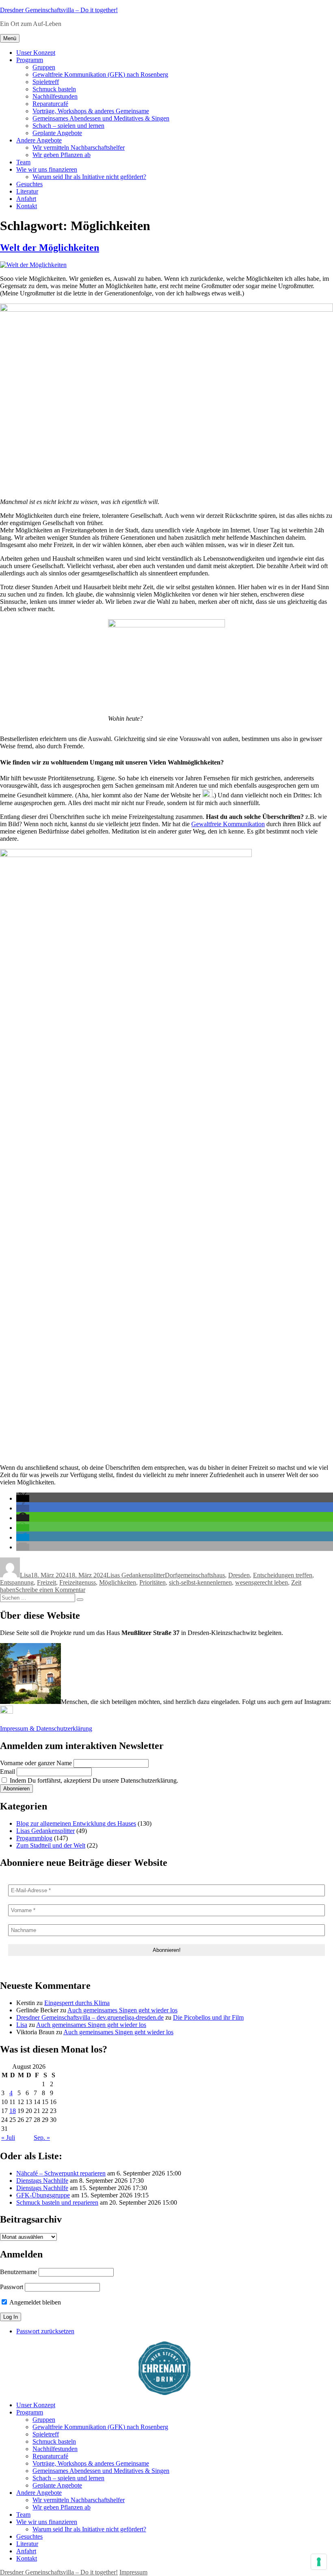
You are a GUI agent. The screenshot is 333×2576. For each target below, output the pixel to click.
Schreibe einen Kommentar (50, 1590)
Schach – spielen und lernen (68, 126)
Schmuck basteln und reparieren (57, 2202)
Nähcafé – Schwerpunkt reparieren (61, 2173)
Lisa (25, 1575)
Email (8, 1772)
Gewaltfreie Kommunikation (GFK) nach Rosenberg (100, 74)
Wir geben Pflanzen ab (62, 155)
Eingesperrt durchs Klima (77, 2003)
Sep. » (42, 2138)
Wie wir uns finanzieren (47, 169)
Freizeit (46, 1582)
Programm (30, 60)
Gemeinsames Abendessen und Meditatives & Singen (101, 118)
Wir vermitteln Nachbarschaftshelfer (79, 148)
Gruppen (44, 67)
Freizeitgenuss (78, 1582)
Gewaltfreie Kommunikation (228, 824)
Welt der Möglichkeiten (50, 248)
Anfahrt (26, 199)
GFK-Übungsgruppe (43, 2195)
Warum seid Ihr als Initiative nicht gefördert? (89, 177)
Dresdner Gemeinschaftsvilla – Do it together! (59, 10)
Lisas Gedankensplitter (136, 1575)
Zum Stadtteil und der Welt (51, 1845)
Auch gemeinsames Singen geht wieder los (122, 2010)
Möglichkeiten (118, 1582)
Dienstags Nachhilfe (42, 2181)
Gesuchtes (29, 184)
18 (13, 2111)
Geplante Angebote (57, 133)
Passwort (12, 2287)
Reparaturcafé (50, 104)
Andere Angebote (39, 140)
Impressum (133, 2572)
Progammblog (34, 1838)
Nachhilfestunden (55, 96)
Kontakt (27, 206)
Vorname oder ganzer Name (36, 1763)
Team (23, 162)
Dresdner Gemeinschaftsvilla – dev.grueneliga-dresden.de (90, 2017)
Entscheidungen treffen (283, 1575)
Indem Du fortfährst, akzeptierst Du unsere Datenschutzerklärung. (93, 1780)
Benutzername (18, 2272)
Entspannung (17, 1582)
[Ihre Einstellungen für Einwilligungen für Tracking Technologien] (319, 2562)
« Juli (8, 2138)
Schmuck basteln (54, 89)
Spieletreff (46, 82)
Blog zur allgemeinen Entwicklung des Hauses (76, 1823)
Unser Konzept (36, 53)
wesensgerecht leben (262, 1582)
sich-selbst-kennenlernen (200, 1582)
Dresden (239, 1575)
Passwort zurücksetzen (45, 2331)
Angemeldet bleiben (35, 2302)
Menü (10, 38)
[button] (23, 1498)
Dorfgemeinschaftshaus (195, 1575)
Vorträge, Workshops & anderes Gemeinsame (91, 111)
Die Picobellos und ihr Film (208, 2017)
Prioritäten (152, 1582)
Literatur (27, 191)
